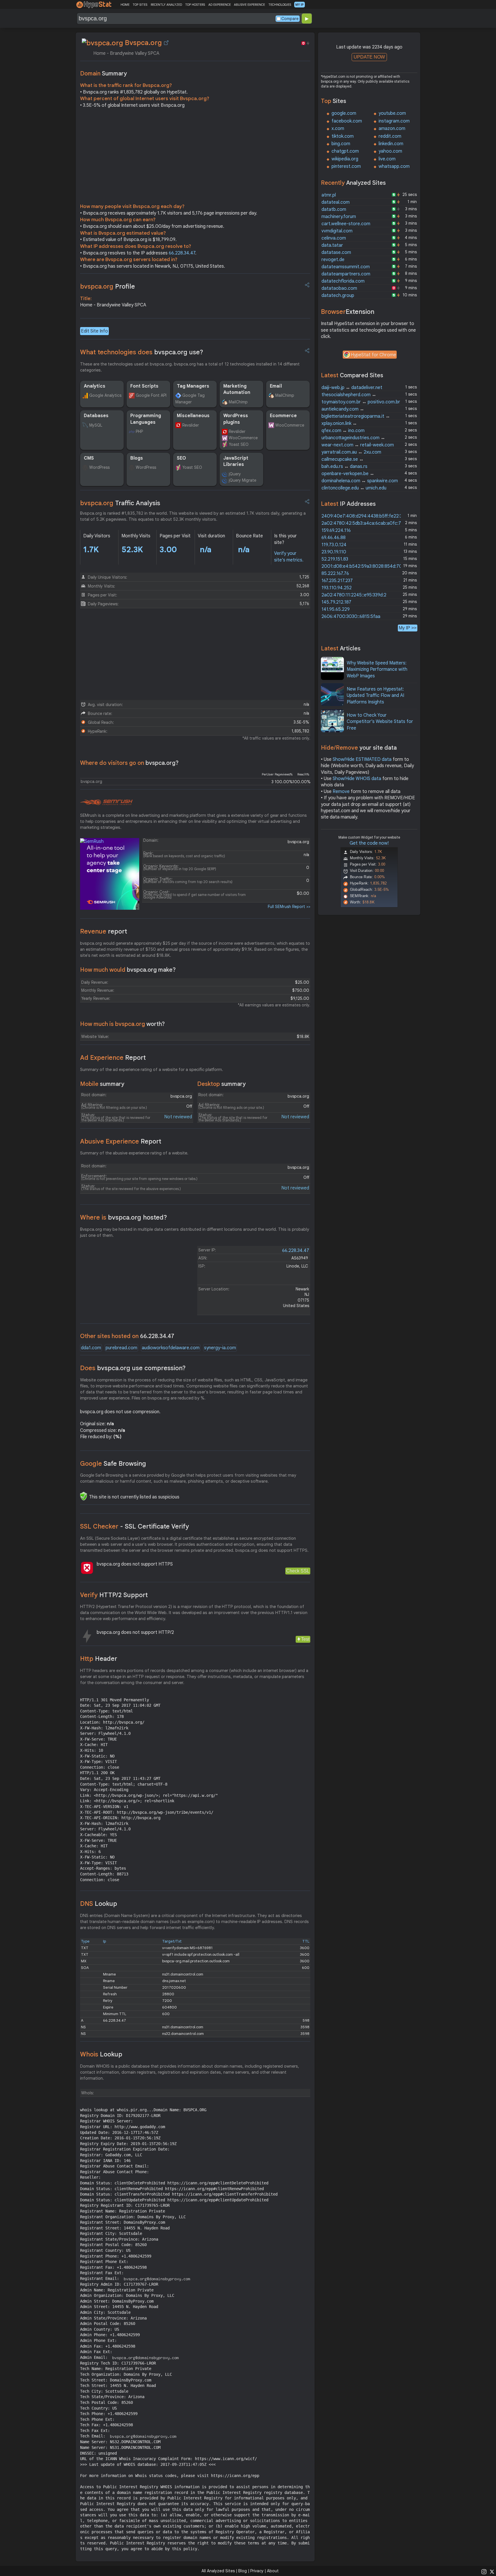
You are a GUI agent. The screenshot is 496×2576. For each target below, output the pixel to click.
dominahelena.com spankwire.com (360, 481)
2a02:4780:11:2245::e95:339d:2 (354, 595)
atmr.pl (329, 195)
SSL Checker (134, 1526)
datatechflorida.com (343, 281)
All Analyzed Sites (218, 2571)
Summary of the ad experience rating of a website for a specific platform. (152, 1070)
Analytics (95, 386)
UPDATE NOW (369, 57)
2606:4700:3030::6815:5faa (351, 617)
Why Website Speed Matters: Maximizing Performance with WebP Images (377, 669)
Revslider (191, 425)
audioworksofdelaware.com (171, 1348)
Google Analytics (105, 395)
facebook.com (347, 121)
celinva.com (334, 238)
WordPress (99, 467)
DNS (99, 1904)
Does (133, 1368)
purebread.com (121, 1348)
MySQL (96, 425)
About (273, 2571)
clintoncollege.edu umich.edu (354, 488)
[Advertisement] (195, 157)
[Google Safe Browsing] (84, 1496)
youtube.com (392, 113)
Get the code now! (369, 843)
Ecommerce (283, 416)
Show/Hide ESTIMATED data (362, 759)
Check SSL (298, 1571)
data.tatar (332, 245)
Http (99, 1659)
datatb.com (334, 209)
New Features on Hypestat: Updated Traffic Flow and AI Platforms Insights (375, 696)
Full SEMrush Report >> (289, 907)
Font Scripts (144, 386)
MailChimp (238, 402)
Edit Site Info (94, 331)
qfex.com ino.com (343, 431)
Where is (124, 1217)
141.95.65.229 (336, 609)
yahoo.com (390, 151)
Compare (290, 19)
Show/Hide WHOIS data (357, 779)
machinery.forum (339, 217)
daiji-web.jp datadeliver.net (352, 388)
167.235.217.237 (337, 581)
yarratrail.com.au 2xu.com (351, 452)
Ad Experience (113, 1058)
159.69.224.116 (336, 530)
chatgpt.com (345, 151)
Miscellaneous (193, 416)
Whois (101, 2054)
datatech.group (338, 295)
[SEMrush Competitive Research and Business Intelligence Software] (106, 802)
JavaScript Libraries (236, 461)
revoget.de (333, 260)
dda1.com (91, 1348)
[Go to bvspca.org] (166, 43)
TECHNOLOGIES (280, 5)
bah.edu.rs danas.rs (344, 466)
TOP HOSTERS (195, 5)
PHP (139, 431)
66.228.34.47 (182, 253)
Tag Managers (193, 386)
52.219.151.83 (335, 559)
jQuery (235, 474)
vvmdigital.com (337, 231)
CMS (89, 458)
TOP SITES (140, 5)
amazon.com (392, 129)
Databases (96, 416)
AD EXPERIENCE (220, 5)
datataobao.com (339, 288)
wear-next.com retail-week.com (358, 445)
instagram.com (394, 121)
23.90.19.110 (334, 552)
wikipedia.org (345, 159)
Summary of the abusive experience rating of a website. (134, 1153)
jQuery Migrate (243, 480)
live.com (387, 159)
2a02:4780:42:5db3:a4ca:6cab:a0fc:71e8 (365, 523)
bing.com (341, 144)
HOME (125, 5)
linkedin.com (391, 144)
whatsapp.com (394, 166)
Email (276, 386)
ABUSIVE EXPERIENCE (249, 5)
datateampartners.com (346, 274)
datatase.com (336, 252)
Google (113, 1464)
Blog (243, 2571)
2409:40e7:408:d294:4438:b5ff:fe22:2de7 (366, 516)
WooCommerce (243, 438)
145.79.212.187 (336, 602)
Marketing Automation (237, 389)
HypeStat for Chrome (373, 355)
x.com (338, 129)
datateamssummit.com (346, 267)
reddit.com (390, 136)
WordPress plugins (236, 419)
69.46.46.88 (334, 538)
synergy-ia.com (220, 1348)
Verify (114, 1595)
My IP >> (408, 628)
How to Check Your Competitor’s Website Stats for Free (380, 722)
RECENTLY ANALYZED (166, 5)
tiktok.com (343, 136)
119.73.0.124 (334, 545)
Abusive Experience (121, 1141)
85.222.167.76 (335, 573)
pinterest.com (346, 166)
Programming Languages (146, 419)
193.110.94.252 (337, 588)
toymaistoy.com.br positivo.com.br (361, 402)
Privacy (257, 2571)
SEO (181, 458)
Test (305, 1639)
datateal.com (336, 202)
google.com (344, 113)
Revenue (104, 931)
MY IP (300, 5)
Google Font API (151, 395)
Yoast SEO (239, 444)
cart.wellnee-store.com (346, 224)
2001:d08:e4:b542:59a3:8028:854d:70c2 (364, 566)
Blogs (137, 458)
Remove (341, 792)
